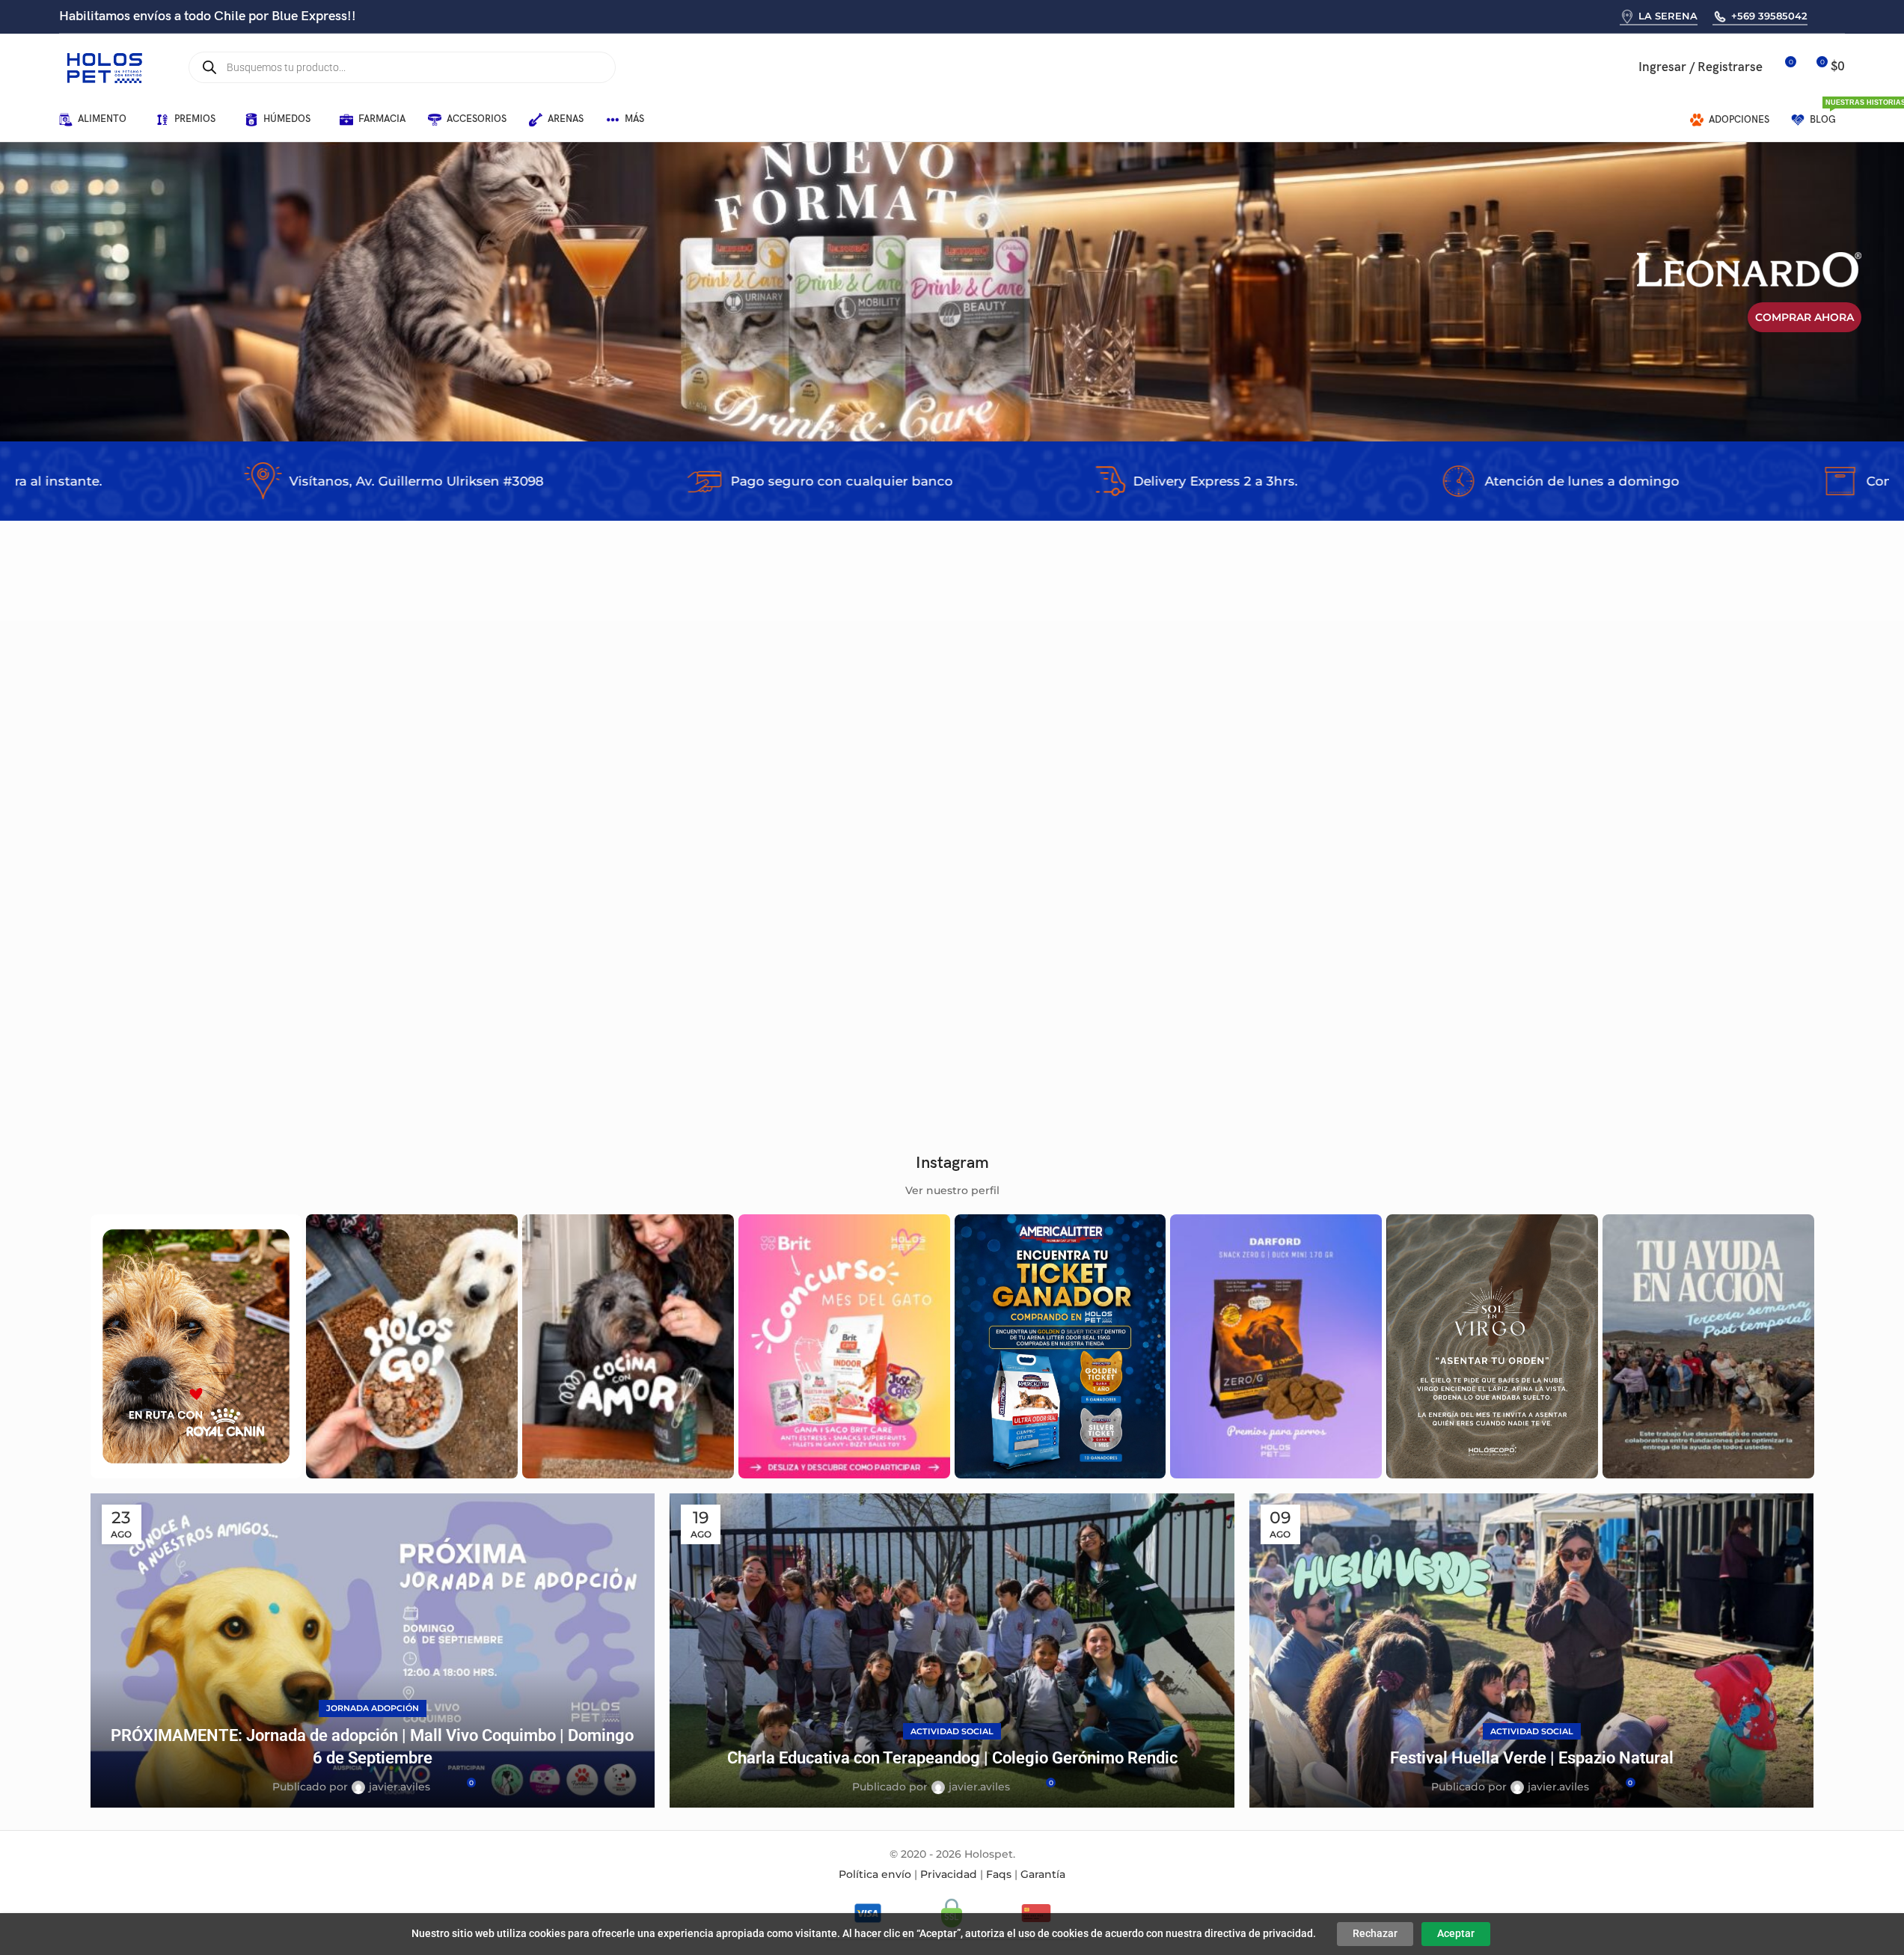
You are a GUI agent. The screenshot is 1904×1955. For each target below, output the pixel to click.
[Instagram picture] (196, 1346)
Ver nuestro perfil (952, 1190)
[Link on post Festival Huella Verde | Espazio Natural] (1532, 1650)
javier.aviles (400, 1787)
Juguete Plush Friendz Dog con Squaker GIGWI (1668, 1015)
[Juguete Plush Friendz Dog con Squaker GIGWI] (1680, 865)
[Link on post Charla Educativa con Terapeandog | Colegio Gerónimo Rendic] (952, 1650)
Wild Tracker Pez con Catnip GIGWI (1349, 1015)
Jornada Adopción (373, 1708)
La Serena (1668, 16)
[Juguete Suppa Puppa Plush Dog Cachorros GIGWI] (225, 865)
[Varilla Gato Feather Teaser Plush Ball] (807, 865)
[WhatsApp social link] (1824, 16)
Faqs (999, 1874)
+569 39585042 (1769, 16)
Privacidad (949, 1874)
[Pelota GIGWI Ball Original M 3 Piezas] (516, 865)
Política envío (875, 1874)
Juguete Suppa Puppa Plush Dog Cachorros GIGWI (221, 1015)
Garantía (1043, 1874)
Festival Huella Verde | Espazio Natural (1532, 1758)
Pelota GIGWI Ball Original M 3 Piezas (482, 1015)
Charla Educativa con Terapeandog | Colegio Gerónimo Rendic (952, 1758)
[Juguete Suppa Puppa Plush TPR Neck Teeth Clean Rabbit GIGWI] (1098, 865)
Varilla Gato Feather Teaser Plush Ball (775, 1015)
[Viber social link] (1843, 16)
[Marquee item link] (241, 481)
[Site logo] (104, 67)
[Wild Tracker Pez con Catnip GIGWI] (1389, 865)
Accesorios (128, 1035)
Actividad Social (952, 1731)
